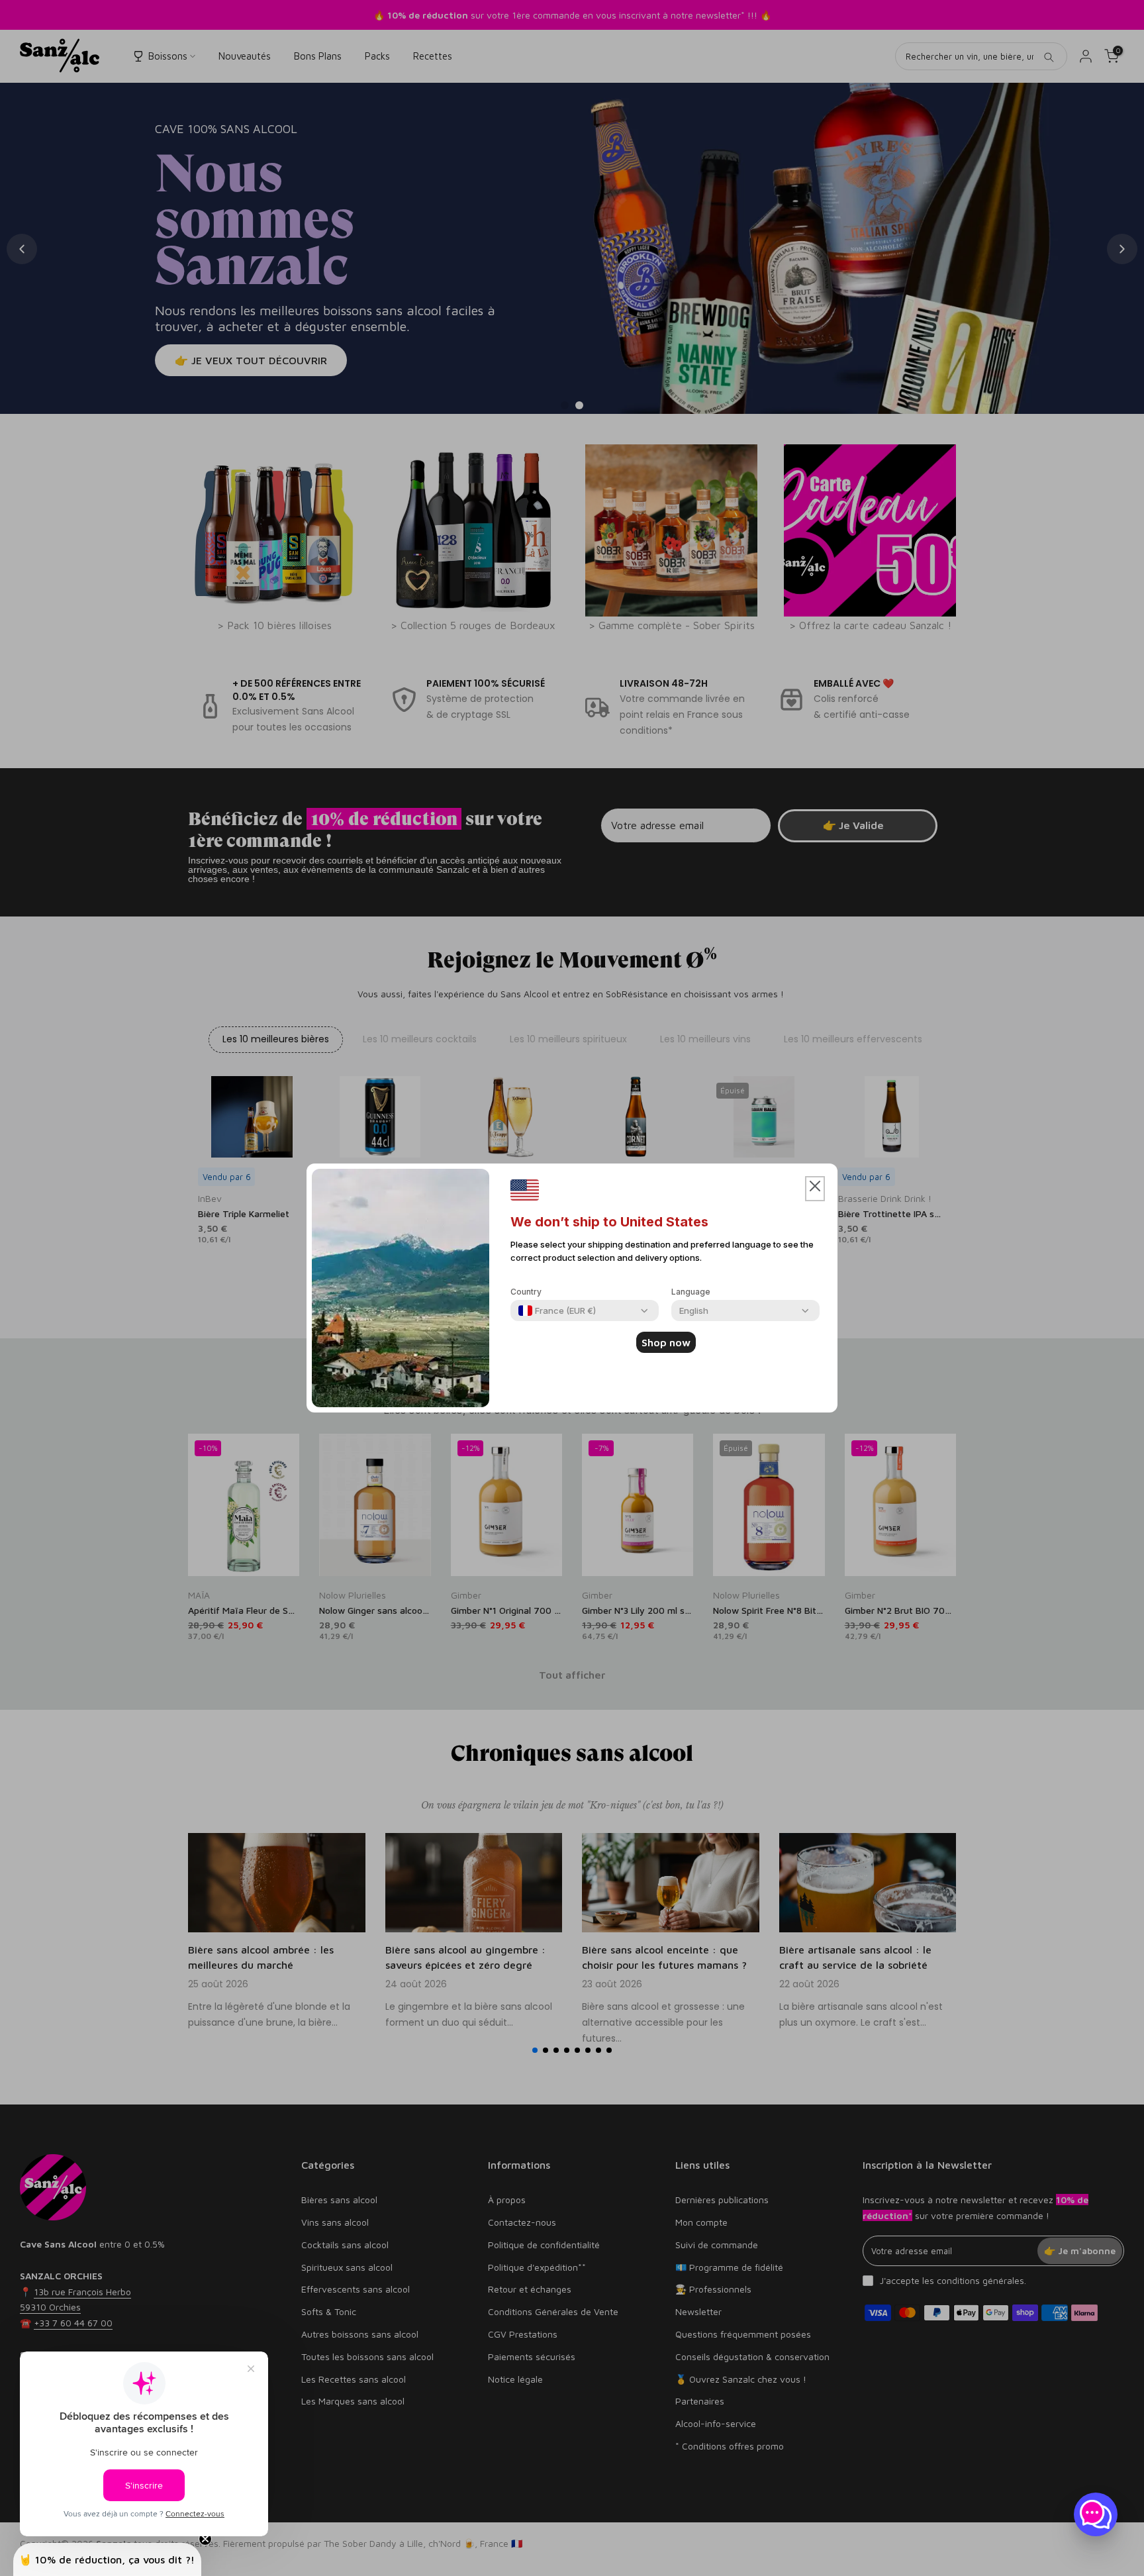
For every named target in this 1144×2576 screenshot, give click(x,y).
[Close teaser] (205, 2539)
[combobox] (557, 1311)
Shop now (666, 1342)
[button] (815, 1189)
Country (526, 1292)
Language (691, 1292)
